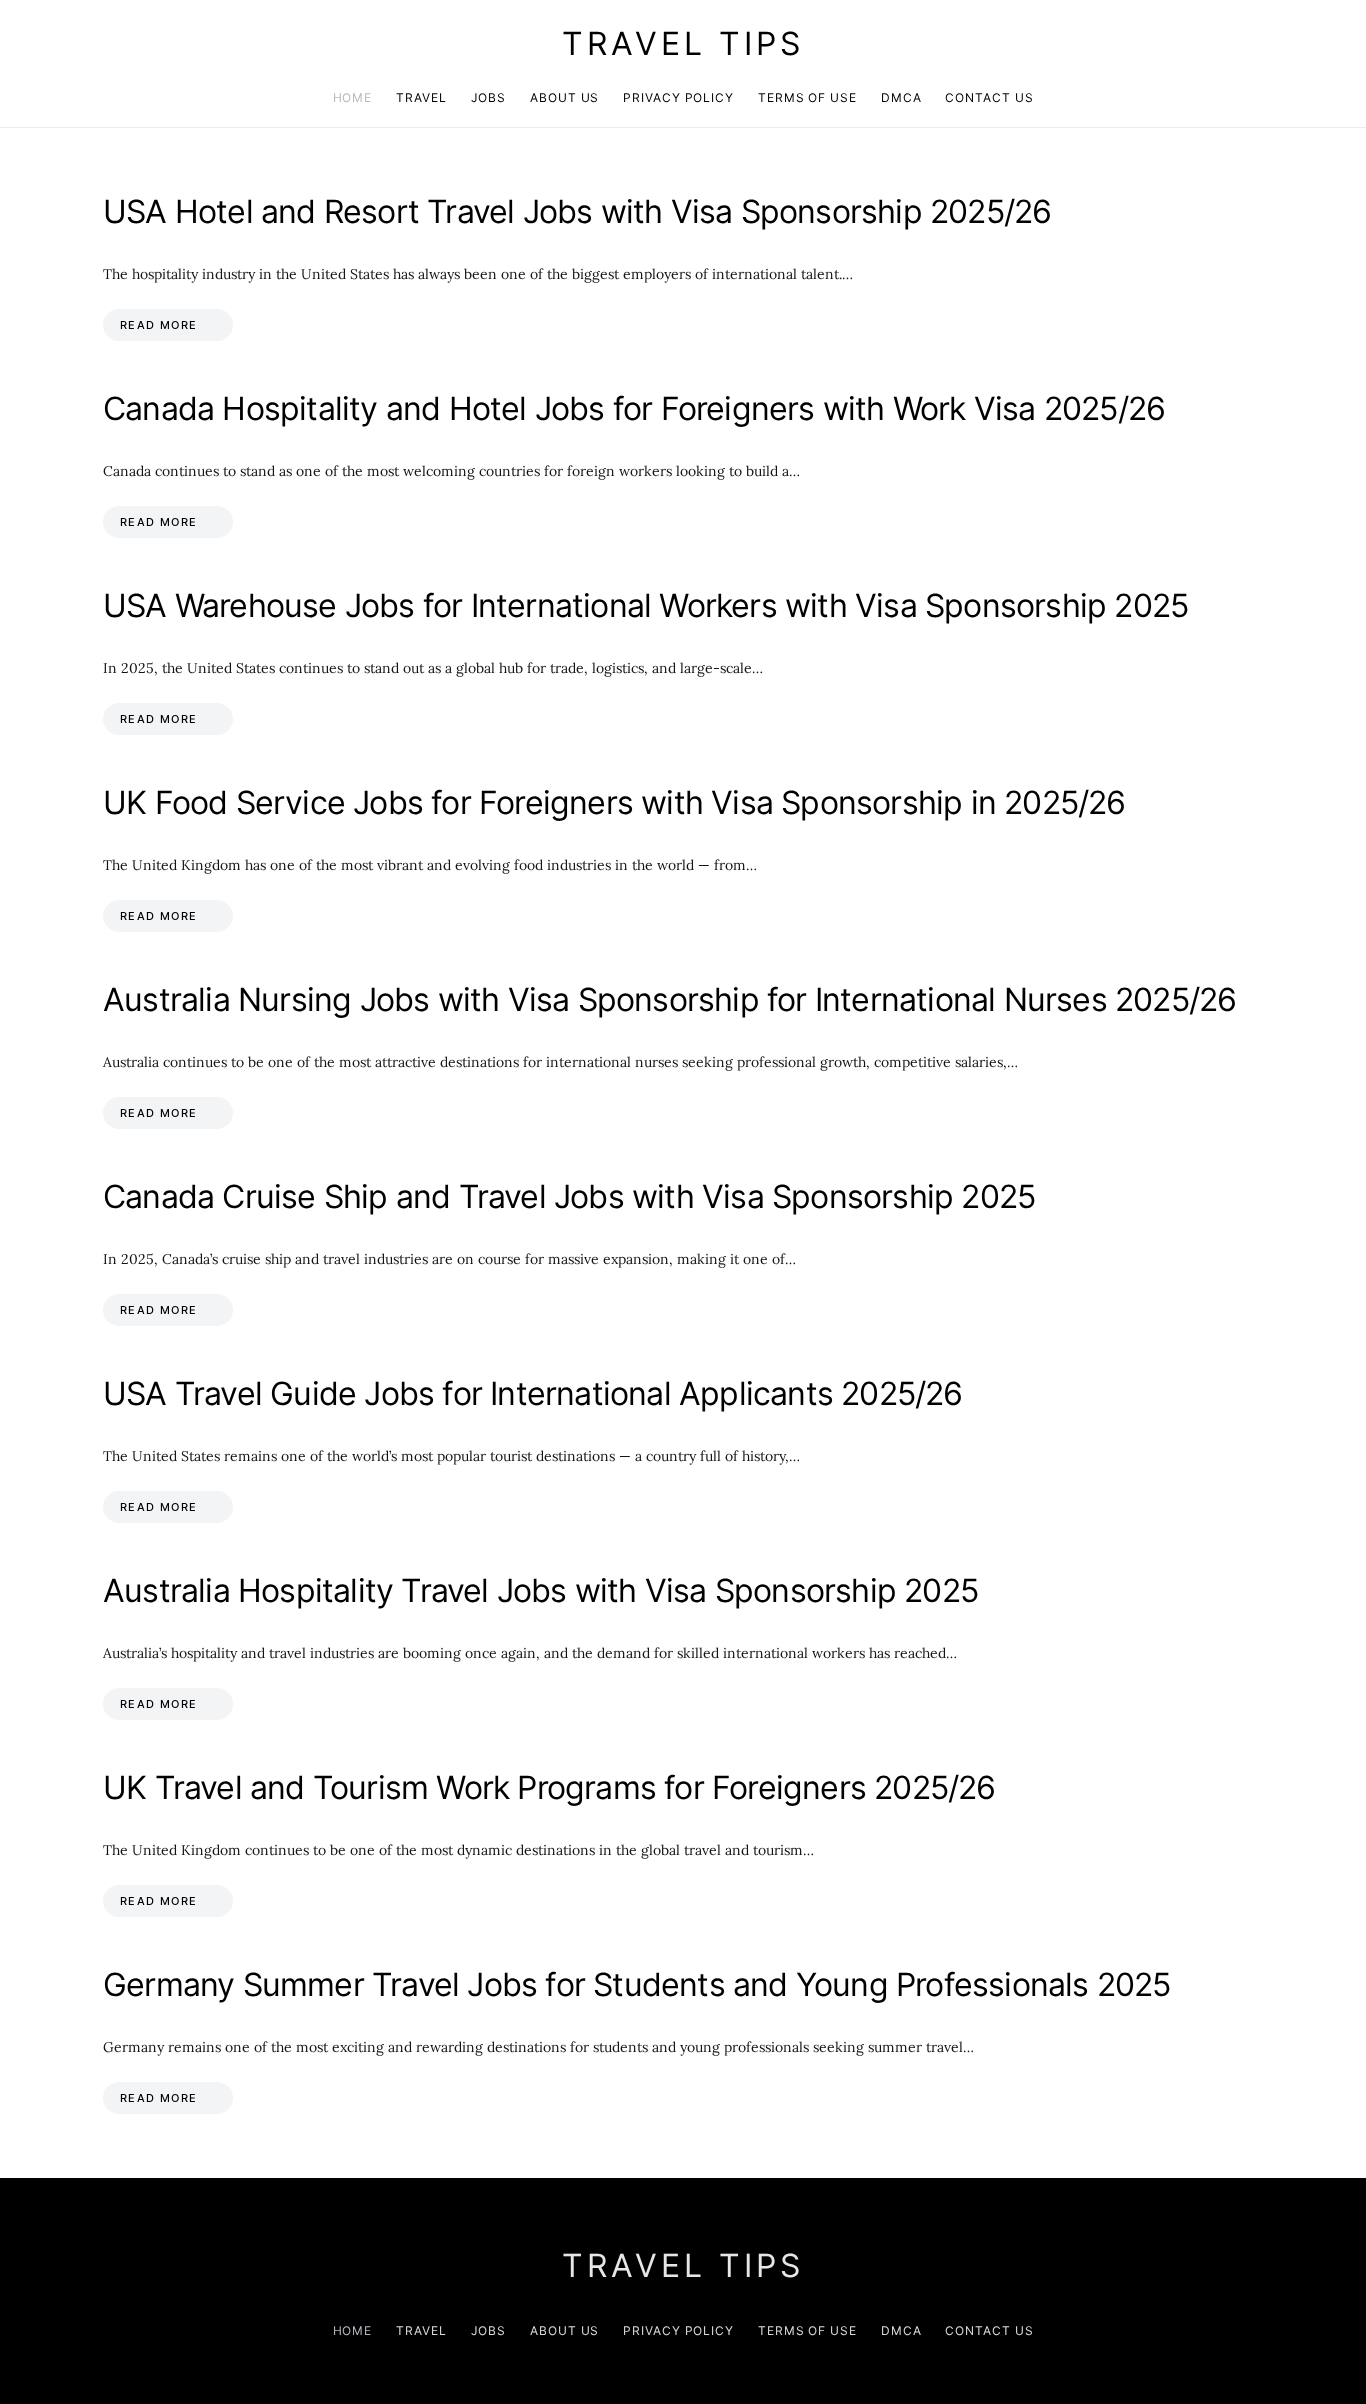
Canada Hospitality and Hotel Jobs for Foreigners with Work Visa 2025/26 (634, 408)
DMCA (901, 97)
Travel (421, 97)
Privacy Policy (678, 97)
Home (353, 97)
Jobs (489, 97)
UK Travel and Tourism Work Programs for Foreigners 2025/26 (549, 1787)
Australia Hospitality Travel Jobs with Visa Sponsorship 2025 (540, 1590)
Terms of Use (807, 97)
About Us (564, 97)
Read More (158, 325)
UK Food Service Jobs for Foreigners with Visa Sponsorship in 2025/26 (614, 802)
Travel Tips (683, 43)
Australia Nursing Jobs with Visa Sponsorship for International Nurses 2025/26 (669, 999)
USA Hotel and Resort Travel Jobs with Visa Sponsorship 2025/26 (577, 211)
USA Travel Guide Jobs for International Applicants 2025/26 (533, 1393)
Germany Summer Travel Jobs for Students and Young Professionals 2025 (637, 1984)
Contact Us (989, 97)
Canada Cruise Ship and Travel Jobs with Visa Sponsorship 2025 (569, 1196)
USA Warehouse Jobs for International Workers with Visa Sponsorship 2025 (645, 605)
